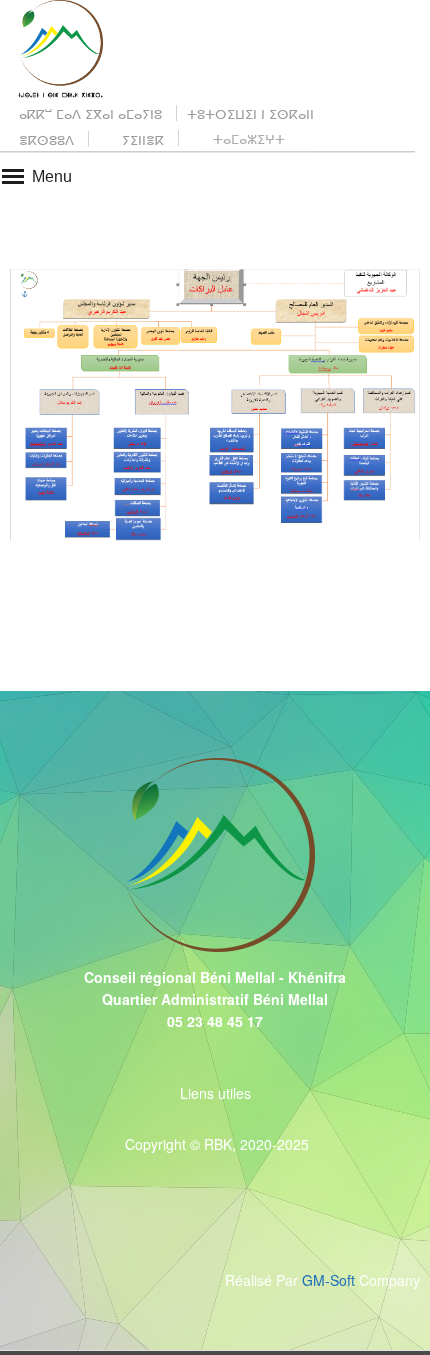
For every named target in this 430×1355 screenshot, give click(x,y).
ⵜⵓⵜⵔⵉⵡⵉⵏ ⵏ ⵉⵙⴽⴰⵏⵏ (250, 113)
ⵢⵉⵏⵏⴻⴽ (141, 139)
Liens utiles (215, 1093)
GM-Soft (330, 1280)
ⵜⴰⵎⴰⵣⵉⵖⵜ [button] (249, 138)
